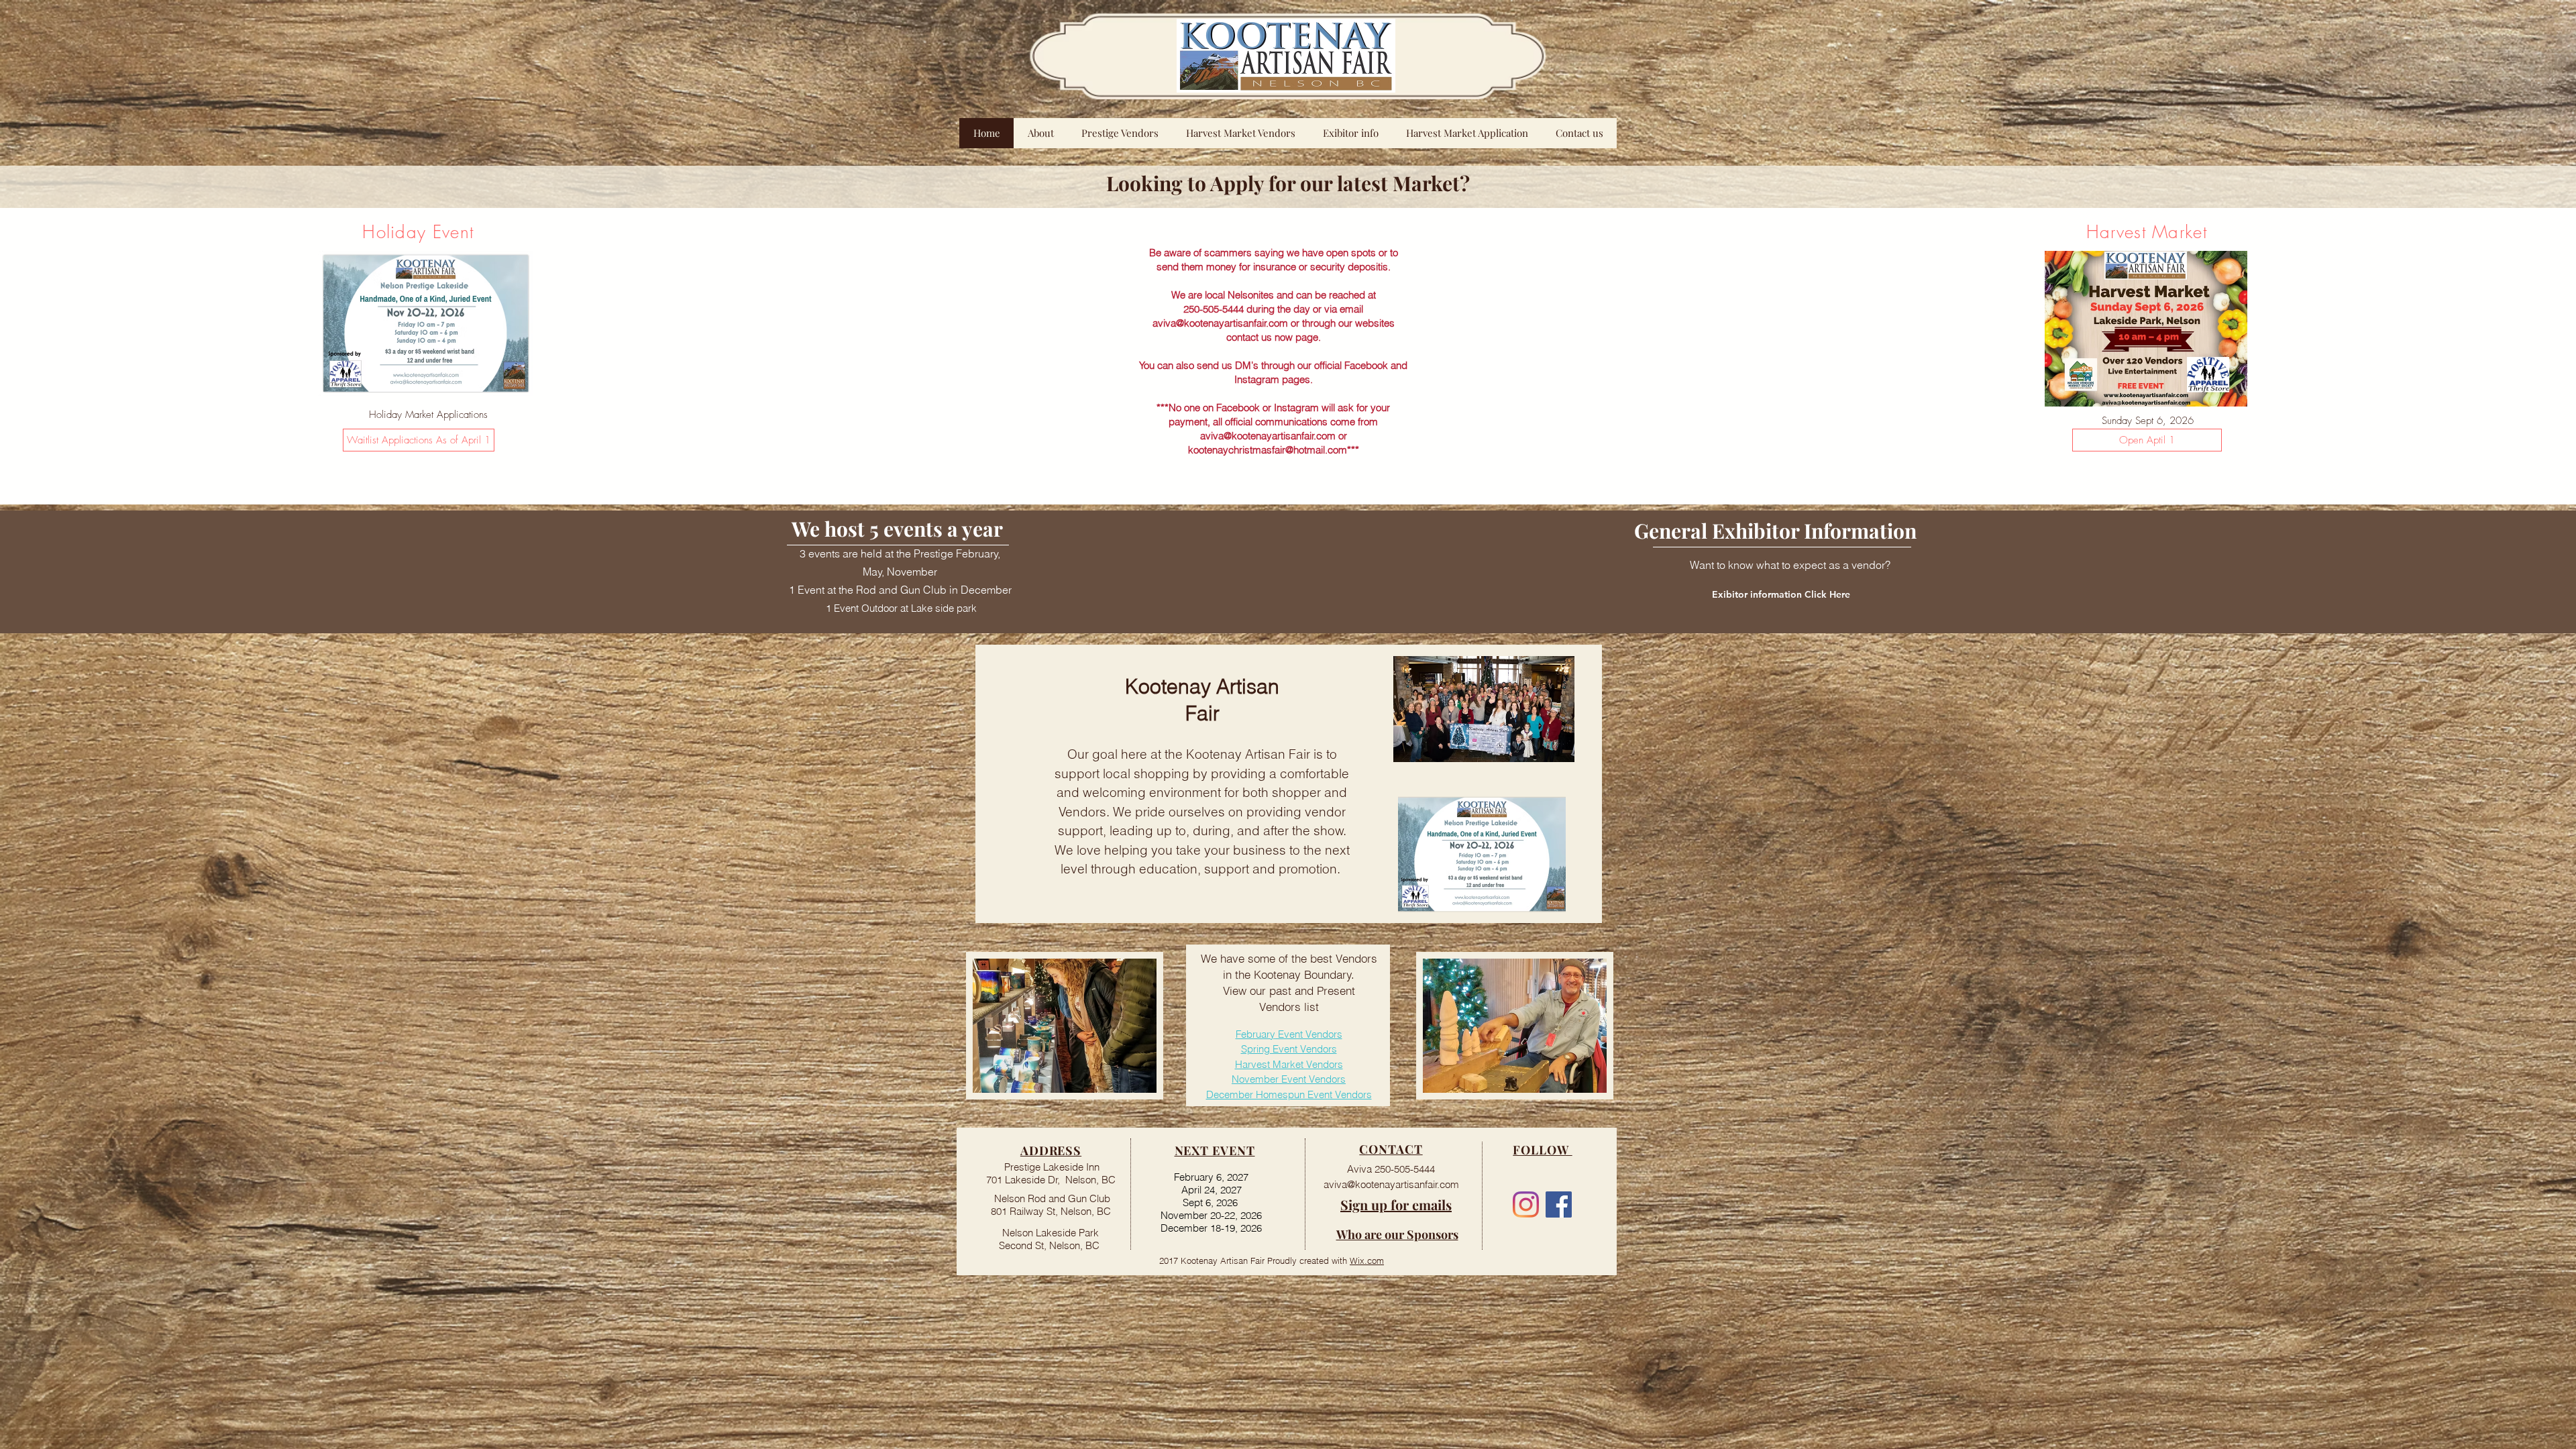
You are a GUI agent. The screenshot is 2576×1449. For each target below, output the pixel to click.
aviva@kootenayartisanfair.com (1220, 323)
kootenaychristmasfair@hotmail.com (1268, 450)
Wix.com (1367, 1260)
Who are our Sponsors (1397, 1234)
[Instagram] (1526, 1204)
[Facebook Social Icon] (1559, 1204)
